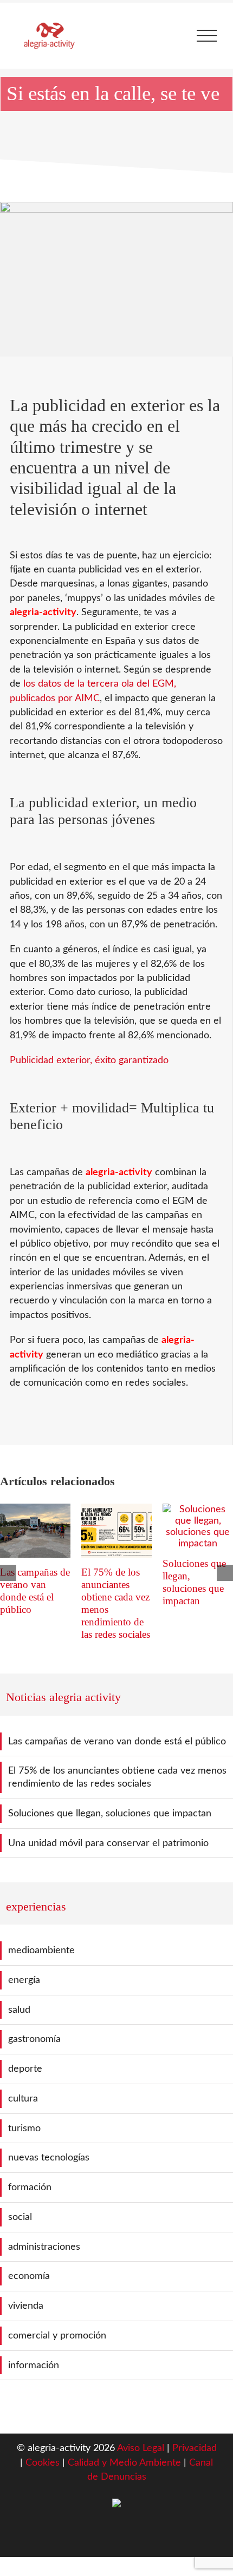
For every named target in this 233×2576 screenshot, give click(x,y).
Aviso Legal (141, 2448)
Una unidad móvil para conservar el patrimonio (108, 1843)
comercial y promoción (57, 2335)
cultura (23, 2099)
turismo (24, 2128)
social (20, 2217)
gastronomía (34, 2039)
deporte (25, 2069)
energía (24, 1980)
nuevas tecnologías (49, 2157)
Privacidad (195, 2448)
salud (19, 2010)
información (34, 2365)
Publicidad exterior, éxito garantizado (89, 1060)
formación (30, 2187)
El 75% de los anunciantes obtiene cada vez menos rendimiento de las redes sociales (117, 1777)
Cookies (44, 2463)
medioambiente (41, 1950)
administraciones (44, 2247)
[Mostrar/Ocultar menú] (207, 36)
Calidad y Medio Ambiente (126, 2463)
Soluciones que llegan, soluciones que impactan (110, 1813)
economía (29, 2276)
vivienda (26, 2306)
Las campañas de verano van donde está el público (117, 1741)
